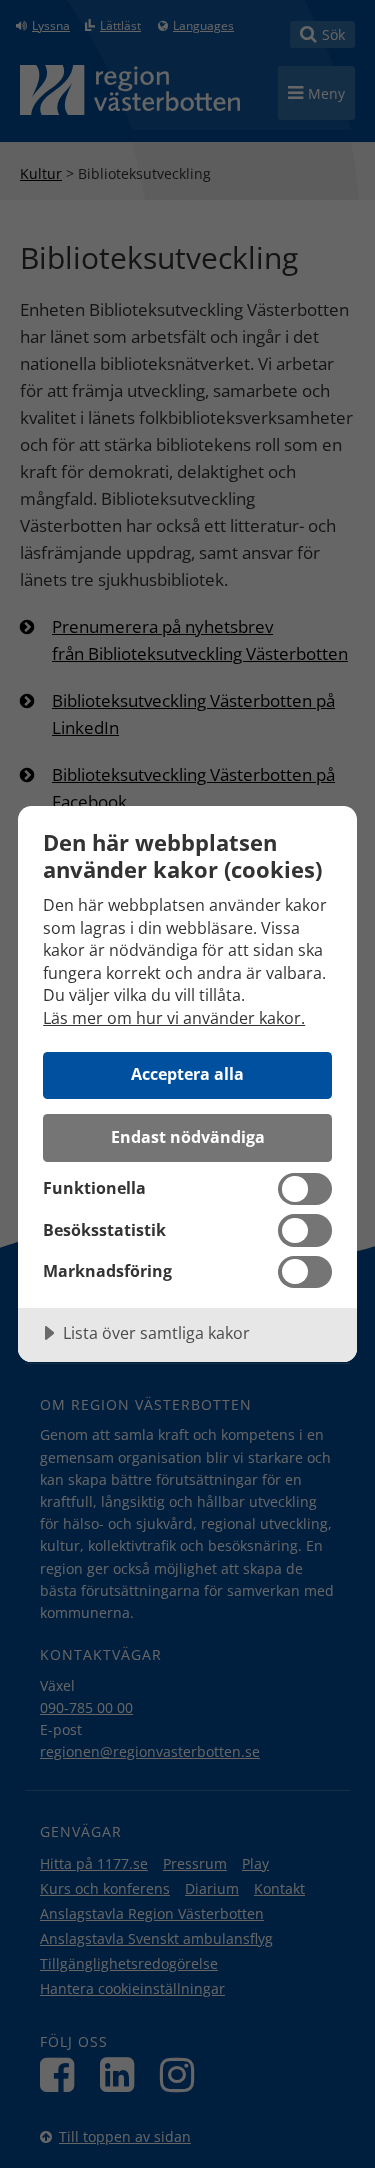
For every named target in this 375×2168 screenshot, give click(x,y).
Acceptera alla (187, 1074)
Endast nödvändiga (188, 1137)
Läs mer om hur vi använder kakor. (174, 1018)
